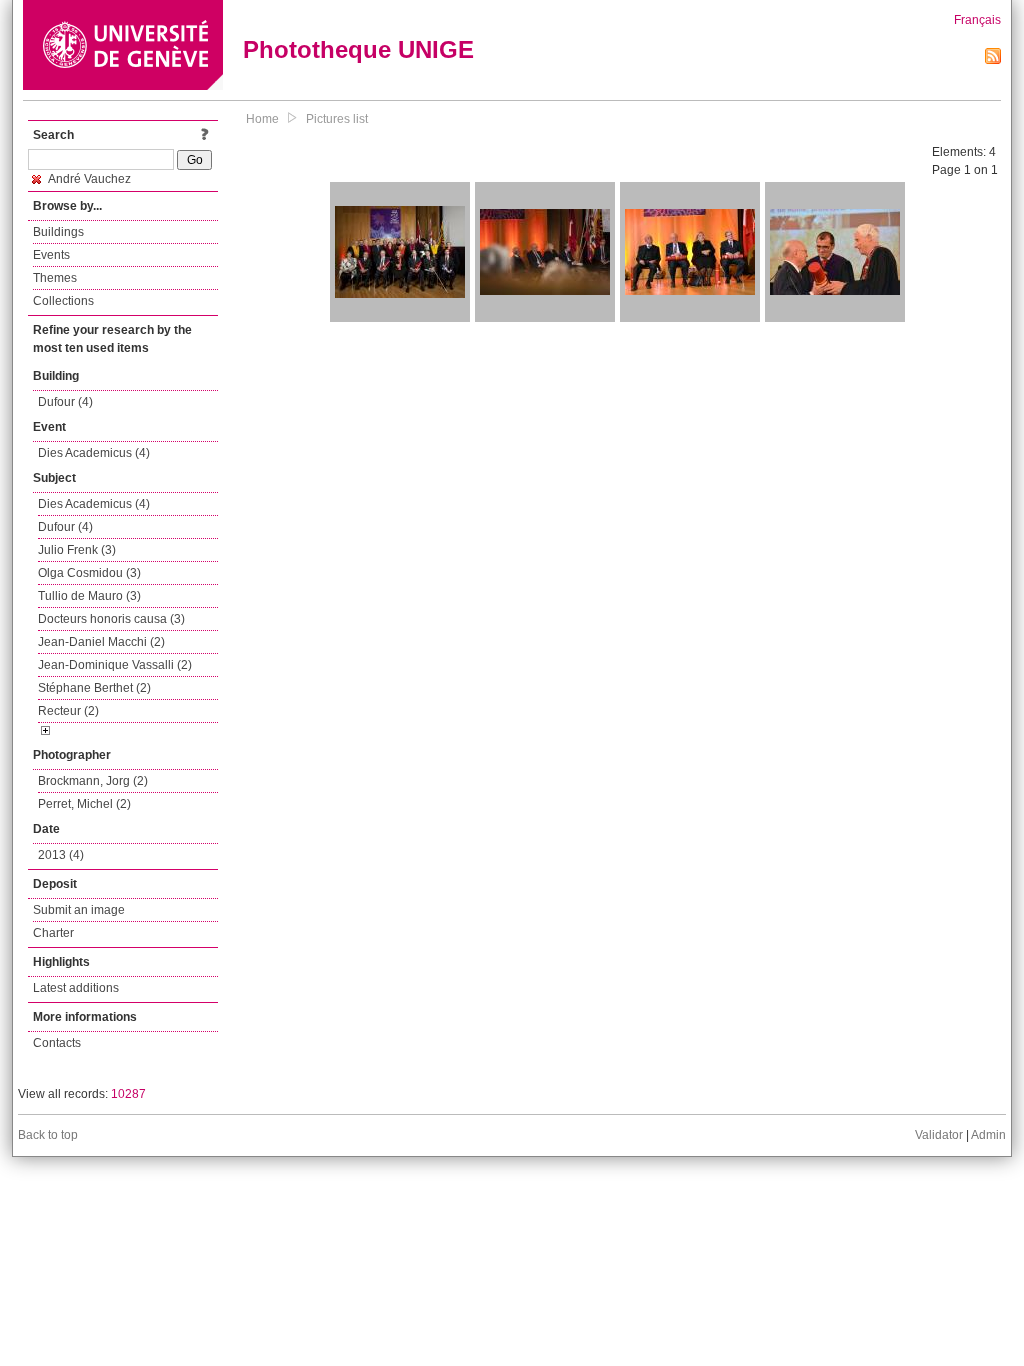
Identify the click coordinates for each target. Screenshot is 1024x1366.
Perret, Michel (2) (84, 804)
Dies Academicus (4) (94, 453)
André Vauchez (88, 179)
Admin (988, 1135)
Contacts (57, 1043)
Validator (939, 1135)
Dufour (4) (65, 402)
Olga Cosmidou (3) (89, 573)
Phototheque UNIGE (358, 49)
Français (977, 20)
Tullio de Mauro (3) (89, 596)
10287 (128, 1094)
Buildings (58, 232)
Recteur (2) (68, 711)
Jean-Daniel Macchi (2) (101, 642)
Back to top (48, 1135)
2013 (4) (61, 855)
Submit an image (79, 910)
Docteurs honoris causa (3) (111, 619)
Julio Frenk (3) (77, 550)
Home (262, 119)
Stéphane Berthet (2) (94, 688)
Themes (55, 278)
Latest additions (76, 988)
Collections (63, 301)
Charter (53, 933)
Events (51, 255)
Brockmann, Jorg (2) (93, 781)
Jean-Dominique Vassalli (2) (115, 665)
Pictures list (337, 119)
